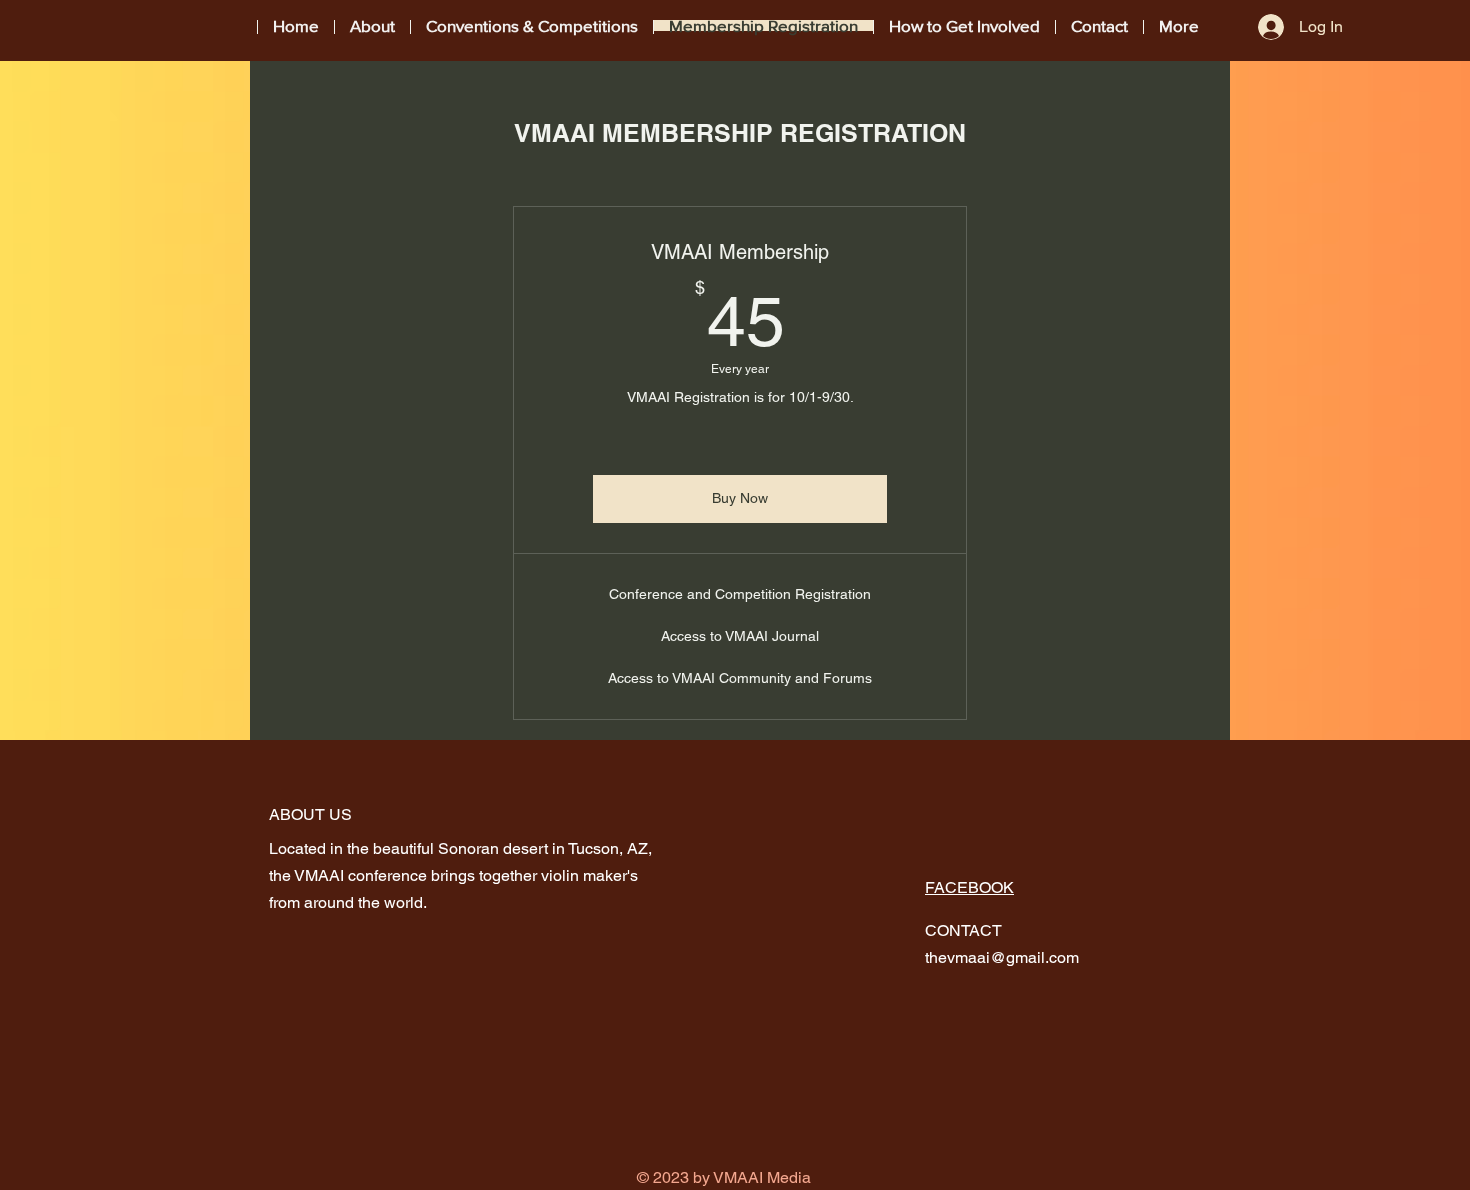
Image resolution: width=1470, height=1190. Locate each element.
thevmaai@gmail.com (1002, 957)
